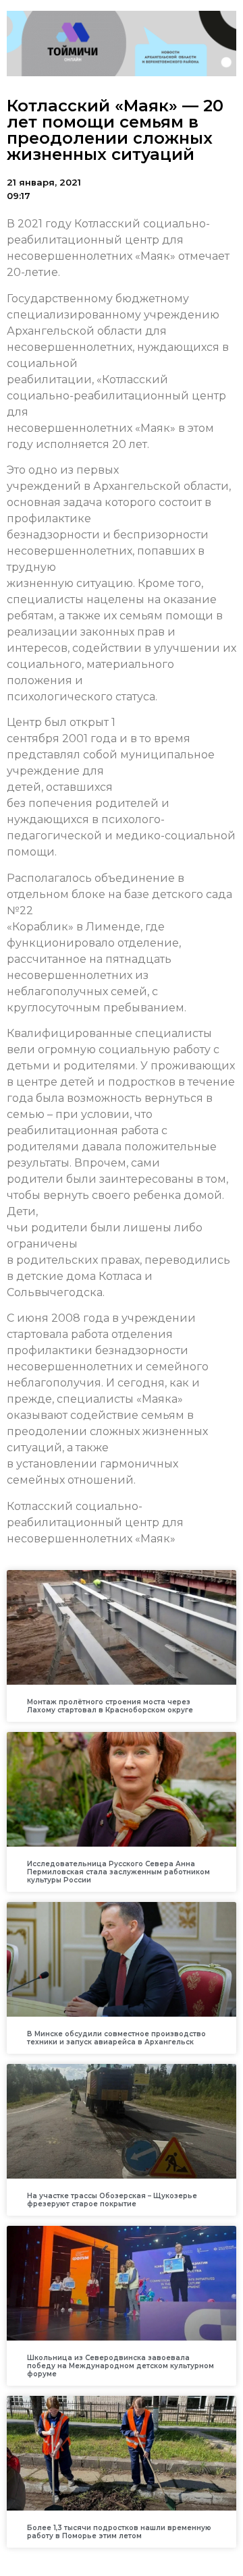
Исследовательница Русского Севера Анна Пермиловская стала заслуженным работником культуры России (118, 1872)
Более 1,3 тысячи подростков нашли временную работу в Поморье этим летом (119, 2532)
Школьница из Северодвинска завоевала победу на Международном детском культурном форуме (120, 2366)
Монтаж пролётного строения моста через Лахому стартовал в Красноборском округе (110, 1706)
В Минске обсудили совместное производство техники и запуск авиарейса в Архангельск (116, 2038)
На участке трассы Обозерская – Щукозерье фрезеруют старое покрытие (112, 2200)
